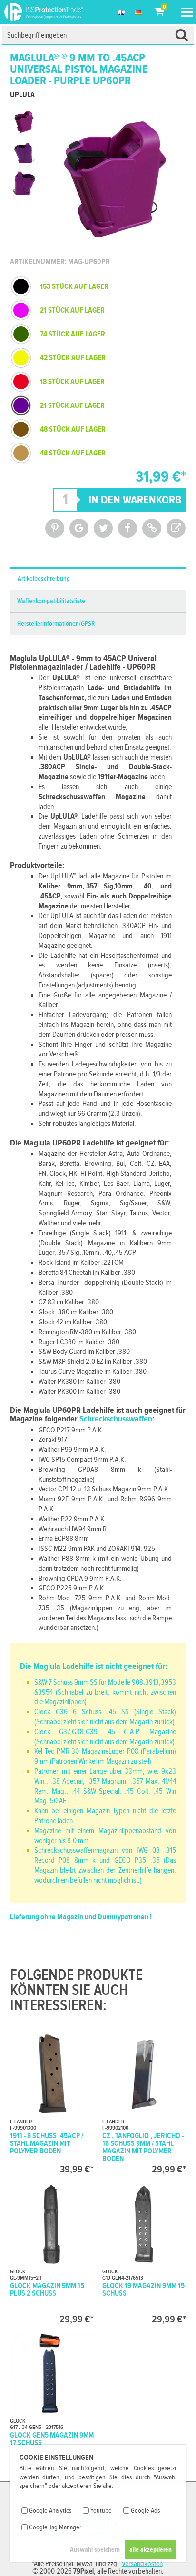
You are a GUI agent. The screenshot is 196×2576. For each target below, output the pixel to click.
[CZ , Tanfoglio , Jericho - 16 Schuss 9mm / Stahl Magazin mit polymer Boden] (144, 2103)
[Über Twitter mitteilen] (103, 528)
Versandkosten (142, 2564)
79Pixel (83, 2571)
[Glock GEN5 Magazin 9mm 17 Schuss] (52, 2402)
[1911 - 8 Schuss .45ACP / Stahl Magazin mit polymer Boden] (52, 2103)
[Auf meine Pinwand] (55, 528)
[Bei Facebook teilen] (127, 528)
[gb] (121, 12)
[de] (138, 12)
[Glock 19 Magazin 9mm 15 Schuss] (144, 2252)
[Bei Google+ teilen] (79, 528)
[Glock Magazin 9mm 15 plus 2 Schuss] (52, 2252)
